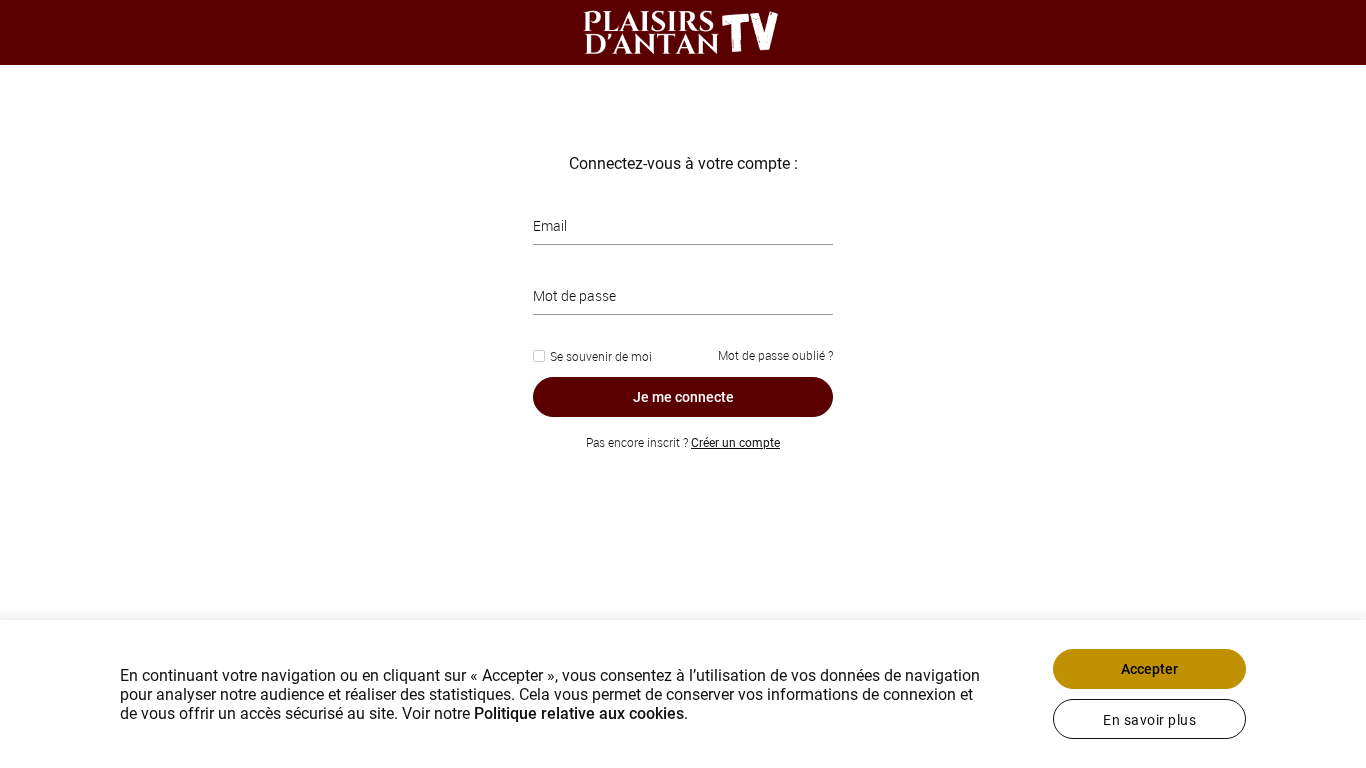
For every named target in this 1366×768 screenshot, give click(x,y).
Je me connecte (683, 397)
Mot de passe (574, 295)
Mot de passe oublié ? (775, 355)
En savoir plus (1149, 720)
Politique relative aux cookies (579, 713)
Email (550, 225)
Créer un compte (735, 443)
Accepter (1149, 669)
